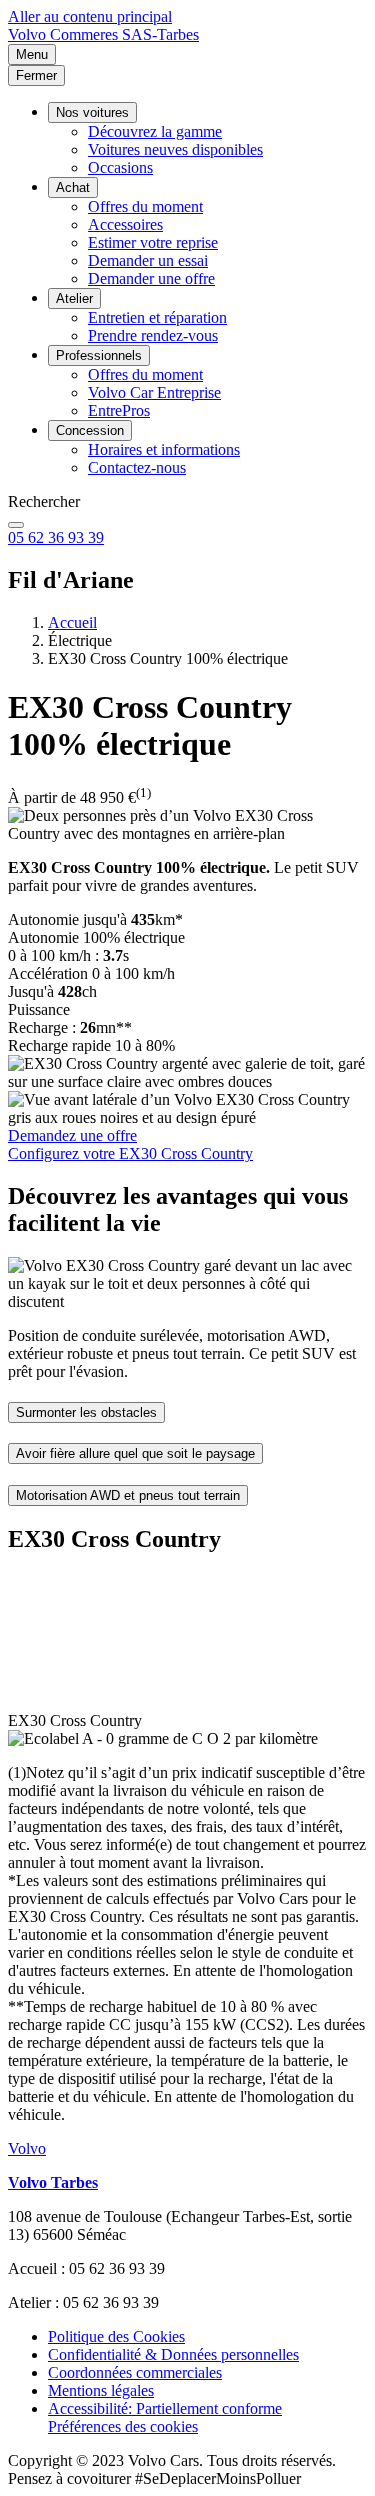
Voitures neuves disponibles (175, 149)
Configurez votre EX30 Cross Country (130, 1153)
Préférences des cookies (123, 2426)
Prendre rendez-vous (153, 335)
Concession (90, 430)
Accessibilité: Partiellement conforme (165, 2408)
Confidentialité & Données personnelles (173, 2354)
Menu (32, 54)
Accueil (72, 622)
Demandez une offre (72, 1135)
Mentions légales (101, 2390)
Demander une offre (151, 278)
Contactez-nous (137, 467)
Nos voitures (92, 112)
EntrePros (119, 410)
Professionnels (99, 355)
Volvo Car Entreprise (154, 392)
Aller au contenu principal (90, 16)
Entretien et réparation (157, 317)
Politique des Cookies (116, 2336)
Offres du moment (145, 206)
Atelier (74, 298)
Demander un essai (148, 260)
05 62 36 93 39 (56, 537)
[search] (16, 525)
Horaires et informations (164, 449)
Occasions (120, 167)
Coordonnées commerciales (135, 2372)
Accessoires (125, 224)
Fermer (36, 75)
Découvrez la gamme (155, 131)
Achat (73, 187)
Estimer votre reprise (153, 242)
